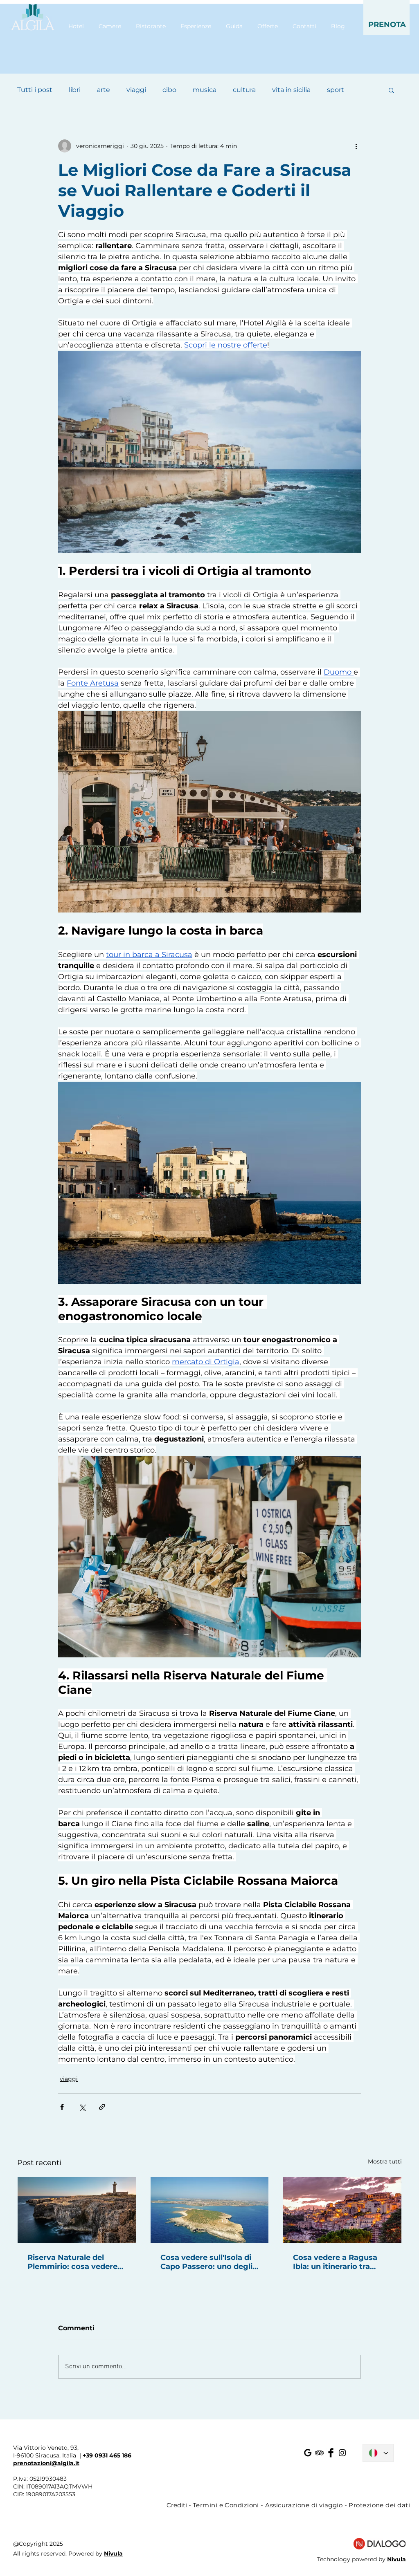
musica (205, 90)
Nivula (113, 2554)
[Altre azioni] (356, 146)
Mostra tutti (385, 2161)
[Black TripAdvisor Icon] (319, 2453)
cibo (169, 90)
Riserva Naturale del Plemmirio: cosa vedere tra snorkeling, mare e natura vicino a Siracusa (73, 2262)
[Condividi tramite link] (102, 2107)
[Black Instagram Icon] (342, 2453)
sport (336, 90)
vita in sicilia (291, 90)
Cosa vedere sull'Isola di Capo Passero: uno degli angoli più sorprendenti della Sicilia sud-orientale (208, 2262)
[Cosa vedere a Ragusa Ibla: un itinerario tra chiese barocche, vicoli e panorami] (342, 2210)
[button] (386, 17)
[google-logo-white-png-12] (308, 2453)
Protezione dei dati (379, 2505)
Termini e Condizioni (226, 2505)
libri (75, 90)
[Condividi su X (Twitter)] (82, 2107)
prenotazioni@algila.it (46, 2463)
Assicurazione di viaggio (304, 2505)
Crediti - (180, 2505)
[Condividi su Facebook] (62, 2107)
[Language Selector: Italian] (378, 2453)
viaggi (136, 90)
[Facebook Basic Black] (331, 2453)
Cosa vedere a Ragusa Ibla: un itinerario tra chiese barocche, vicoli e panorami (340, 2262)
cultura (244, 90)
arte (104, 90)
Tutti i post (35, 90)
